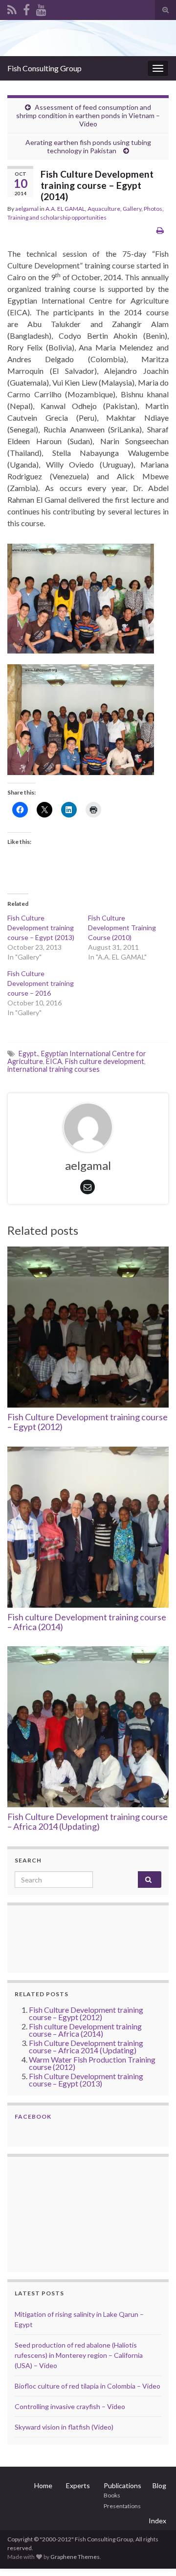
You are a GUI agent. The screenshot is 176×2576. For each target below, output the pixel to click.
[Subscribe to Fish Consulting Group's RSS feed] (12, 8)
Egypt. (28, 1053)
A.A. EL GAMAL (65, 209)
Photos (153, 209)
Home (43, 2485)
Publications (122, 2485)
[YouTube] (41, 8)
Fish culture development (105, 1061)
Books (112, 2495)
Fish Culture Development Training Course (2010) (122, 928)
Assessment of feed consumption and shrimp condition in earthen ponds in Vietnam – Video (88, 115)
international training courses (54, 1069)
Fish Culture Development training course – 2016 (41, 983)
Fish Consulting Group (44, 68)
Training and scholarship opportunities (57, 217)
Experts (78, 2485)
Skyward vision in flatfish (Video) (64, 2427)
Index (157, 2521)
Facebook (33, 2116)
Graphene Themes (75, 2557)
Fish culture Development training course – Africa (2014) (87, 1622)
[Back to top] (154, 2554)
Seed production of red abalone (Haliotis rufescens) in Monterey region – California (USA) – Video (79, 2355)
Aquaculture (104, 209)
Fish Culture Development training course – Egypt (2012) (88, 1422)
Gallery (132, 209)
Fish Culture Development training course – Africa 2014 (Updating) (88, 1821)
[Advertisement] (64, 2213)
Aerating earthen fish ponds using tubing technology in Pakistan (88, 146)
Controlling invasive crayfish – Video (70, 2406)
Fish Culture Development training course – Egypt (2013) (41, 928)
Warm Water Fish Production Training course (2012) (92, 2063)
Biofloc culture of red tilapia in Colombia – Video (88, 2386)
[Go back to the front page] (88, 38)
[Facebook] (26, 8)
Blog (159, 2485)
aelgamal (27, 209)
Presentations (122, 2506)
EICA (54, 1061)
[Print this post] (160, 230)
